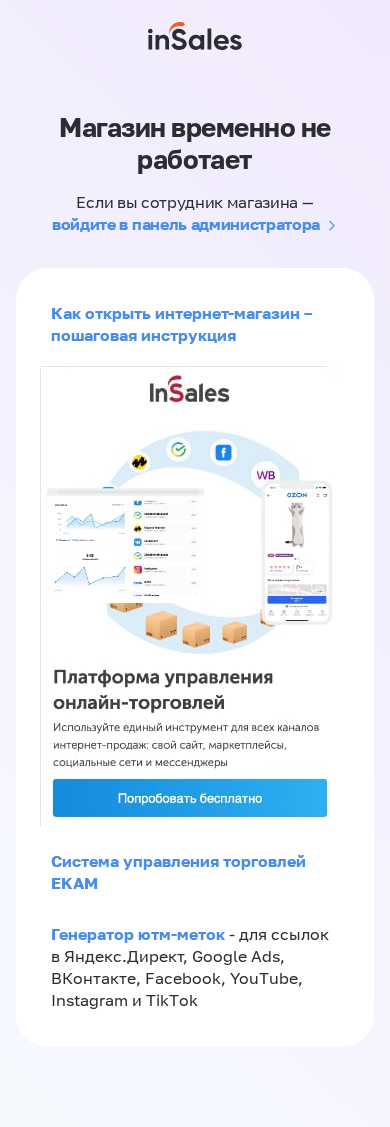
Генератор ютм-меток (138, 934)
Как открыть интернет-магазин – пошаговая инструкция (181, 324)
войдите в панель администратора (186, 224)
